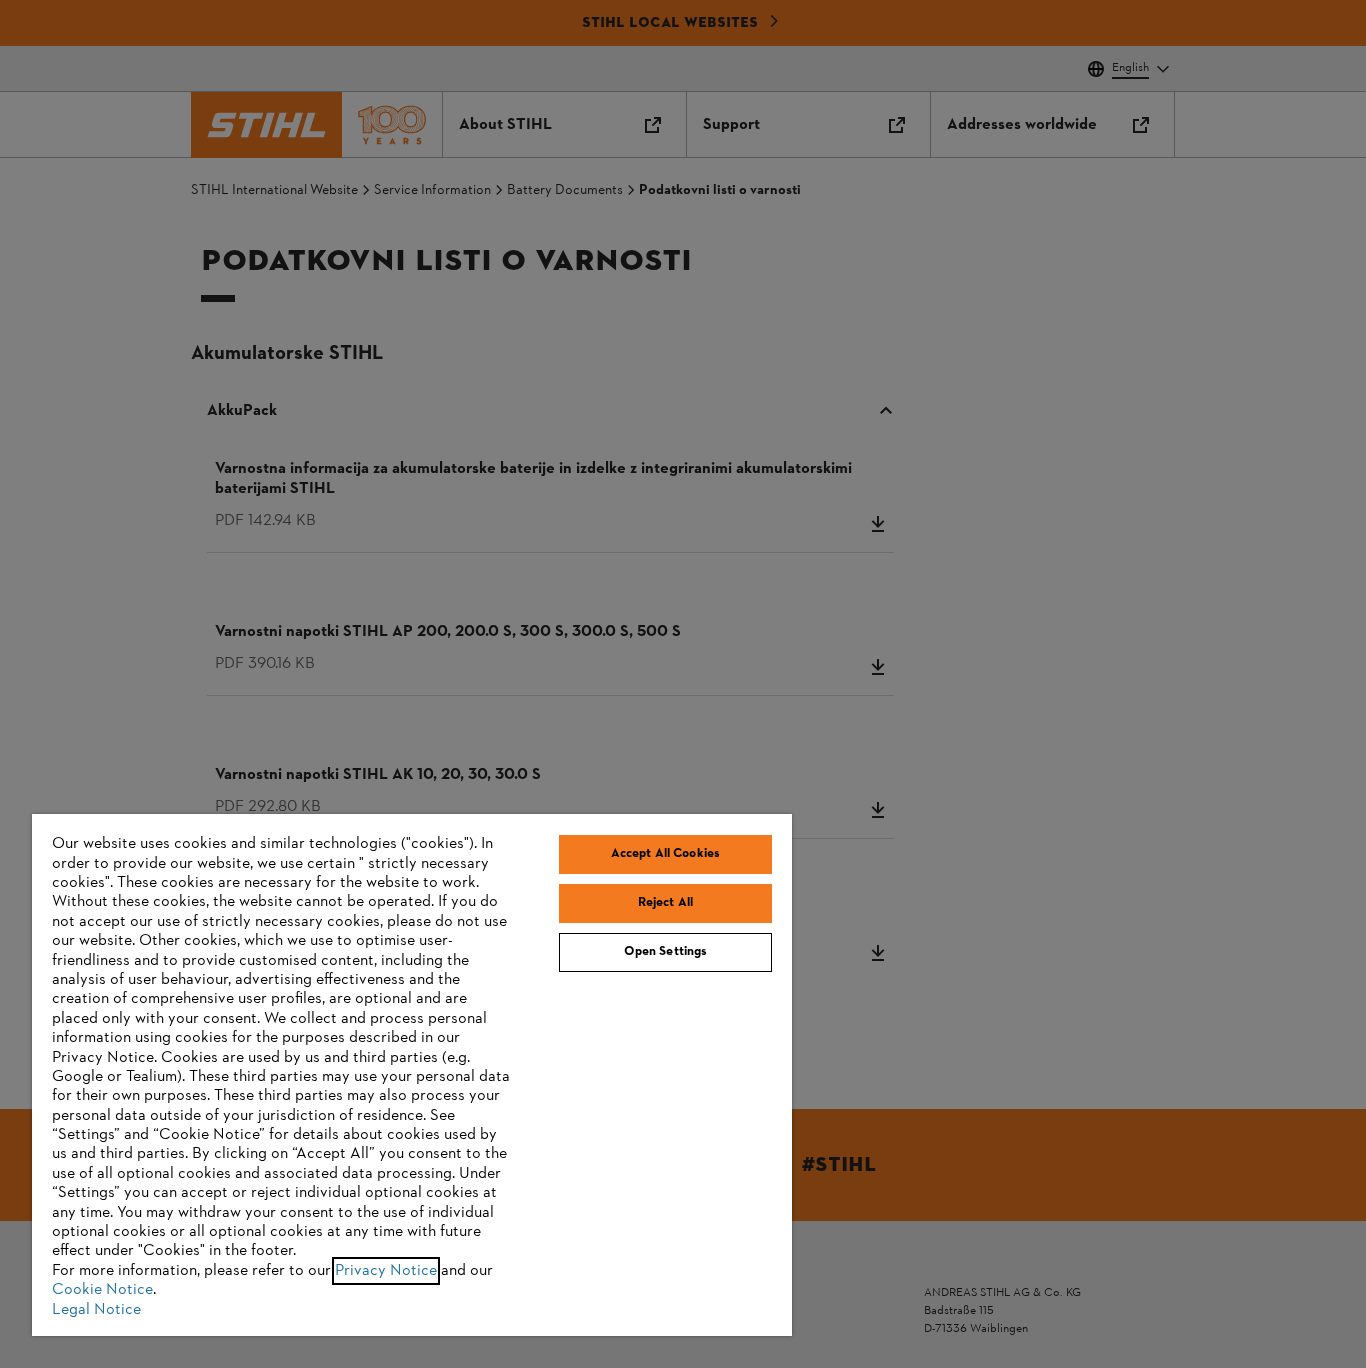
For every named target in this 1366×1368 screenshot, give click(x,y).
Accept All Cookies (665, 854)
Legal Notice (96, 1310)
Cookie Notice (102, 1290)
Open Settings (666, 952)
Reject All (665, 903)
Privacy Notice (386, 1271)
